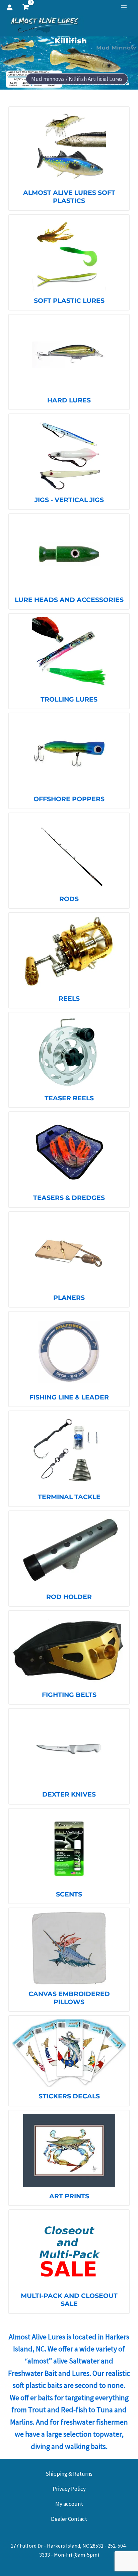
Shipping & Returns (69, 2474)
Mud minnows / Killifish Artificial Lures (77, 79)
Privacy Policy (69, 2489)
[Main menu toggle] (124, 7)
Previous (13, 63)
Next (125, 63)
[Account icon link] (10, 7)
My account (69, 2504)
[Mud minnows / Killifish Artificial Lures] (69, 63)
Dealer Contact (69, 2519)
